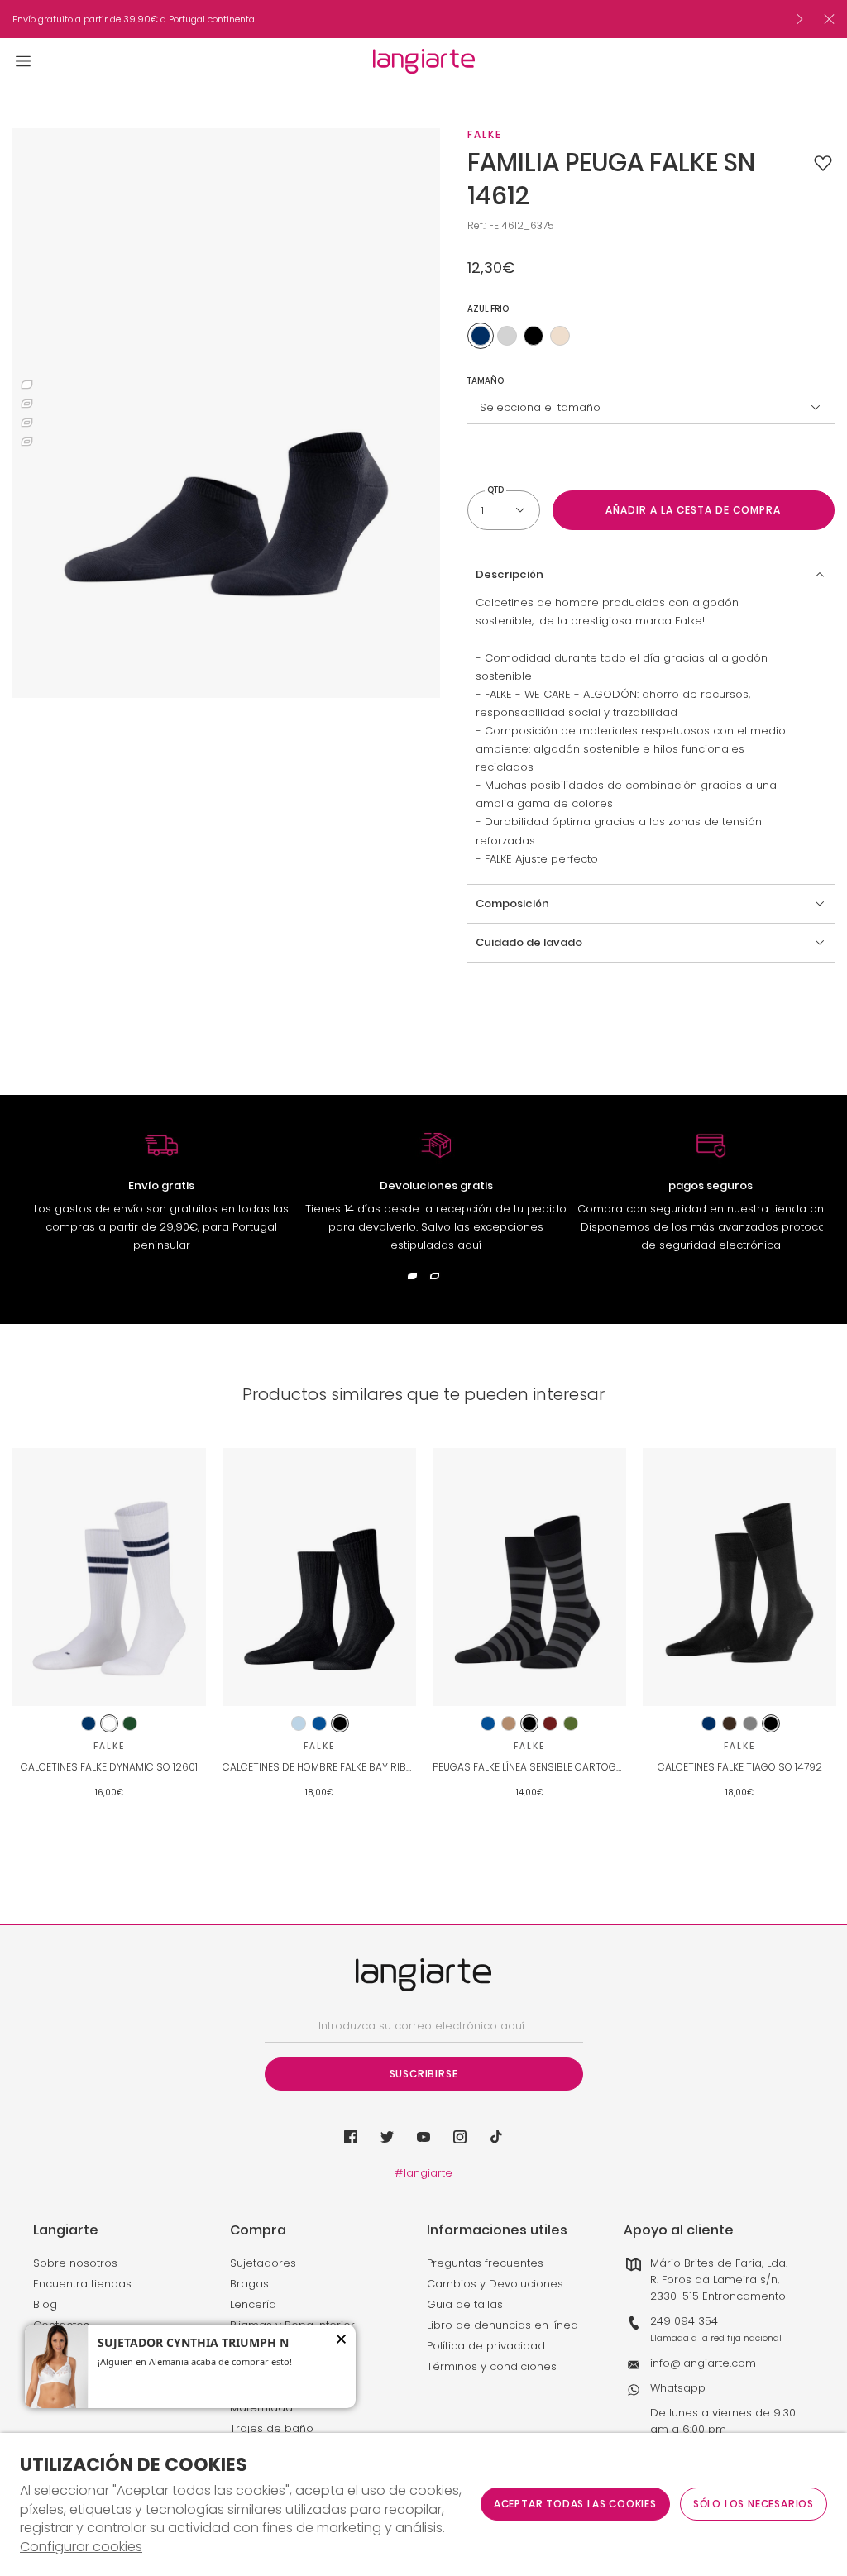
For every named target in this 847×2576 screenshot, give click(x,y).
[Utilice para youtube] (423, 2137)
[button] (823, 163)
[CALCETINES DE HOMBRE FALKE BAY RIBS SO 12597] (319, 1577)
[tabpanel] (226, 413)
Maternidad (261, 2408)
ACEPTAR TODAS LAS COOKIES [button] (575, 2504)
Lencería (253, 2304)
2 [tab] (27, 404)
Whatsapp (678, 2388)
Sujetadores (263, 2263)
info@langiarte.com (703, 2363)
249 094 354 (684, 2321)
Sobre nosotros (75, 2263)
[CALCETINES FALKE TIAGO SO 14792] (739, 1577)
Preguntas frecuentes (485, 2263)
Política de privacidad (486, 2346)
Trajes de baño (272, 2428)
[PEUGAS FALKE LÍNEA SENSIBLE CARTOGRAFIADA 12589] (529, 1577)
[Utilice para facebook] (351, 2137)
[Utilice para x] (387, 2137)
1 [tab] (27, 385)
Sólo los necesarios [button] (754, 2504)
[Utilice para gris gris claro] (507, 336)
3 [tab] (27, 423)
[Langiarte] (424, 61)
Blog (45, 2304)
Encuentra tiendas (82, 2284)
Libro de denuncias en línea (502, 2325)
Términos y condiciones (492, 2366)
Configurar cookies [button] (81, 2547)
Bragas (249, 2284)
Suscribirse (424, 2074)
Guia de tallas (465, 2304)
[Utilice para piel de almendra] (560, 336)
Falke (485, 134)
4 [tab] (27, 442)
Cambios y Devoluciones (495, 2284)
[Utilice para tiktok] (496, 2137)
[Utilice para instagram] (460, 2137)
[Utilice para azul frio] (481, 336)
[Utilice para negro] (534, 336)
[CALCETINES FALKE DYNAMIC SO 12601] (109, 1577)
